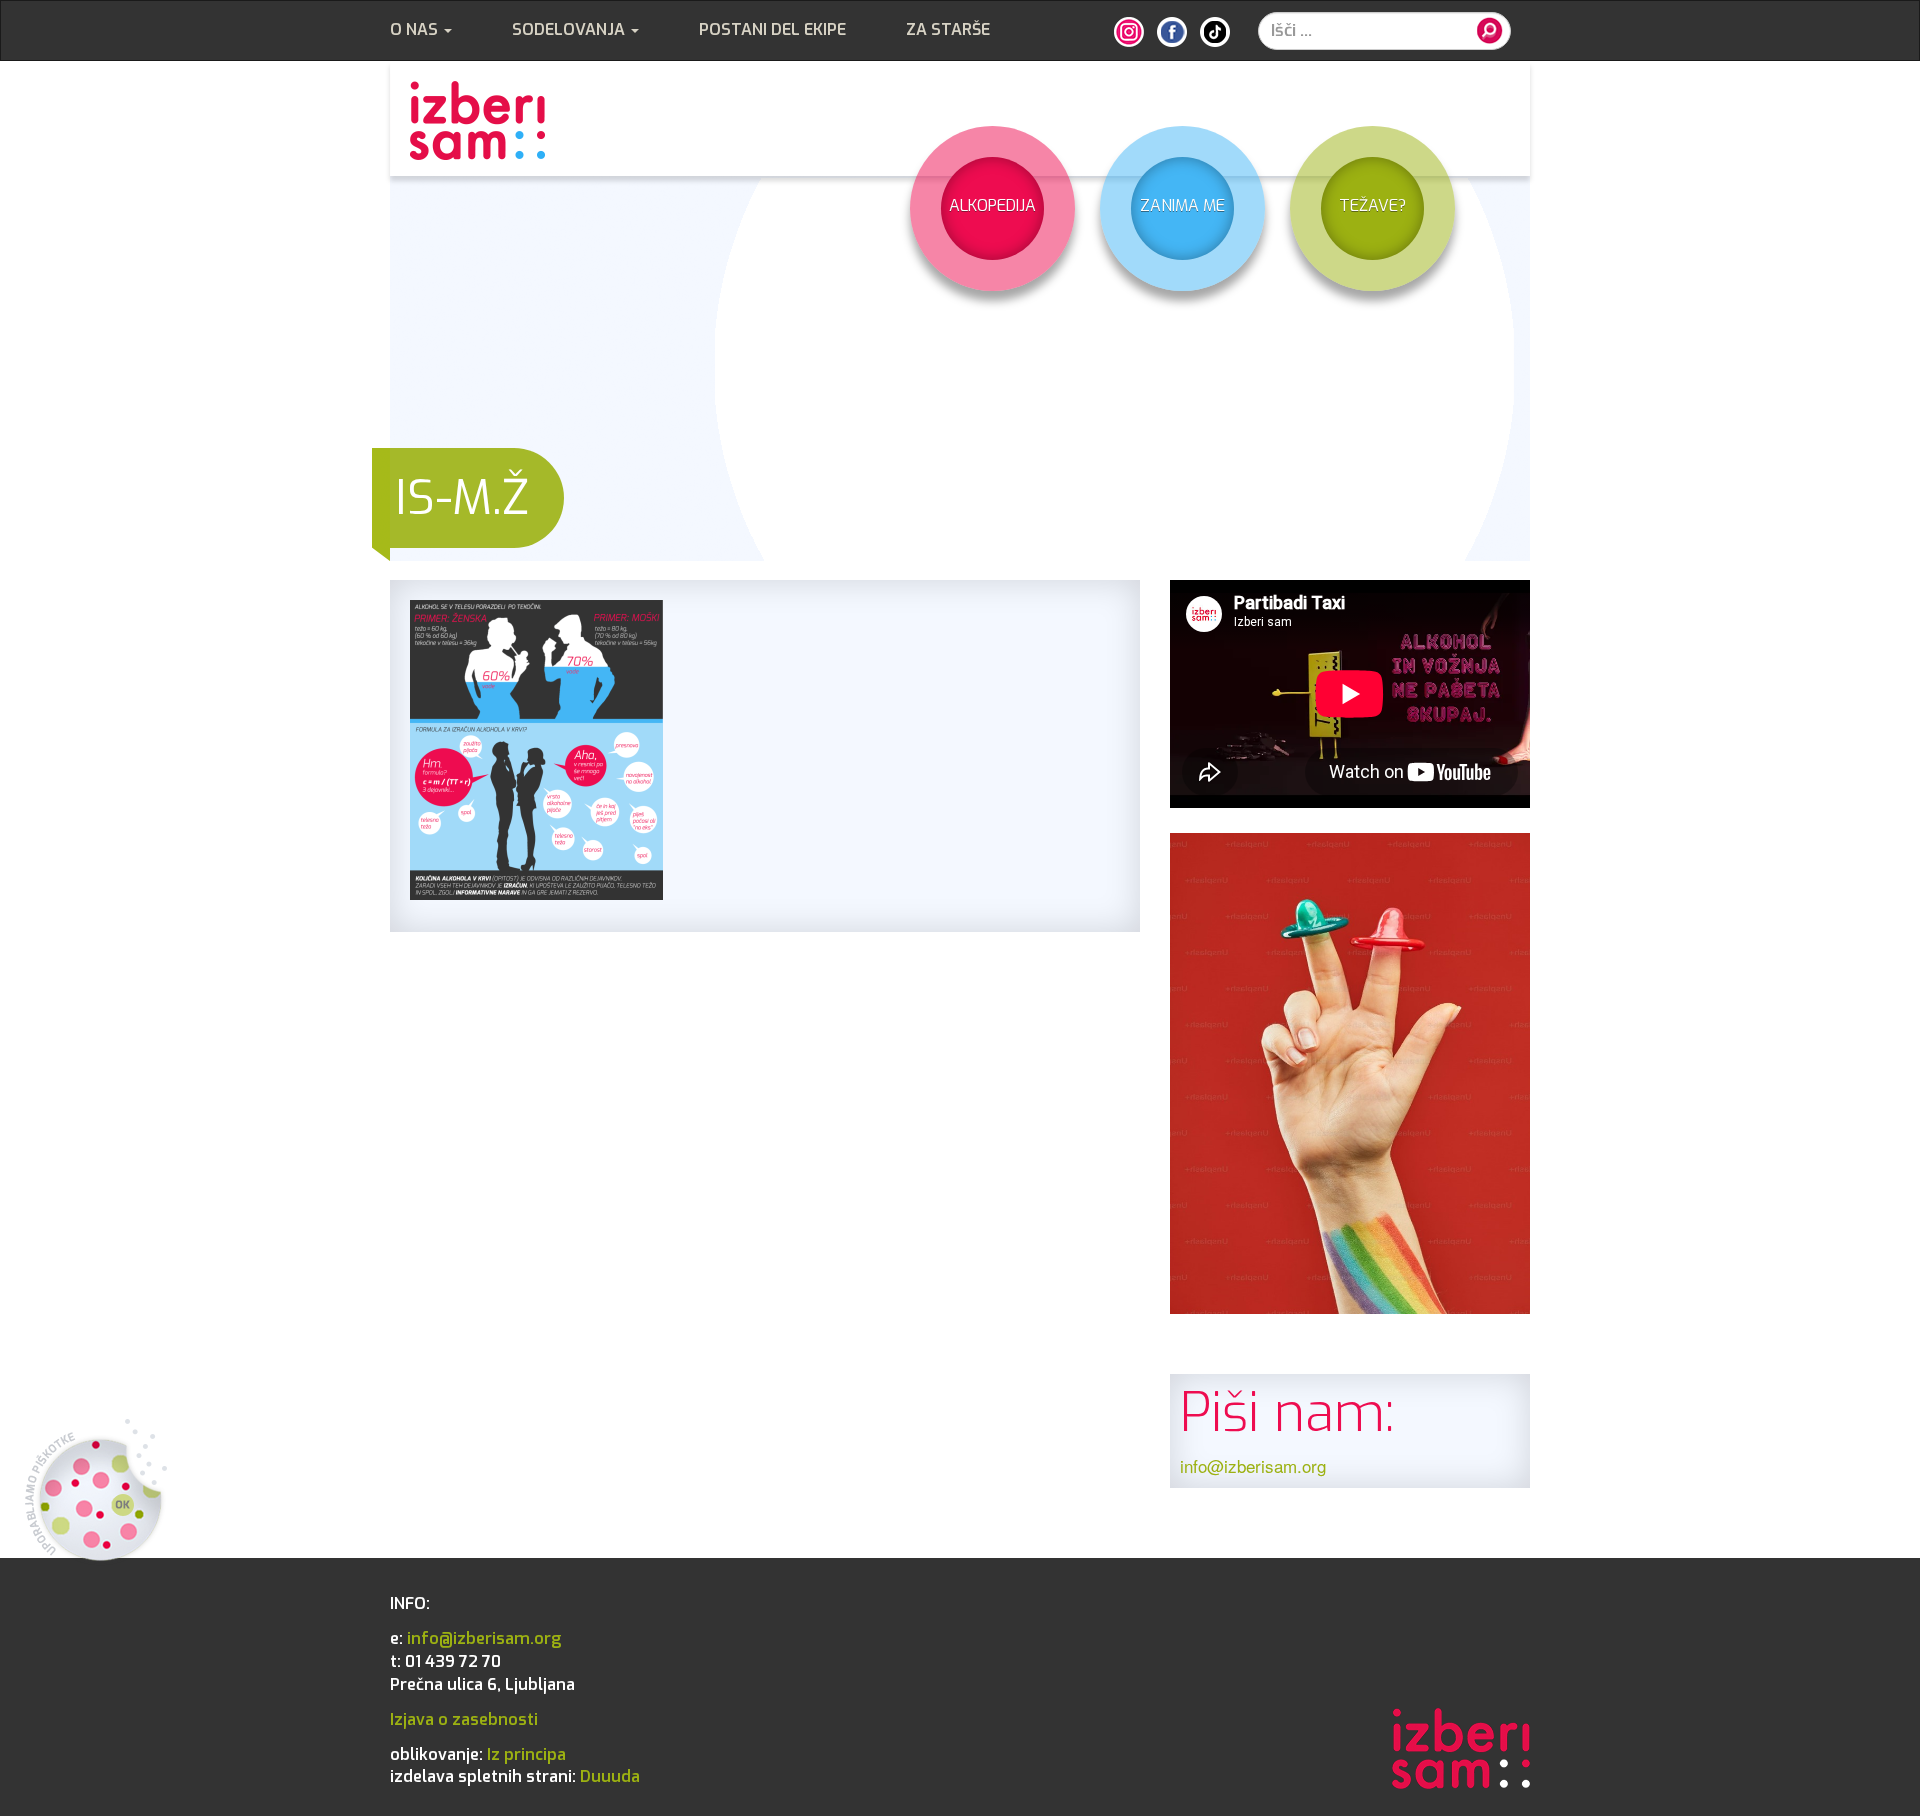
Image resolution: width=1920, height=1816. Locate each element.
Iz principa (478, 1754)
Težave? (1372, 205)
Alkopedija (992, 205)
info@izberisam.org (1253, 1465)
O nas (416, 29)
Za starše (948, 29)
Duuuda (515, 1776)
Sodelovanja (570, 29)
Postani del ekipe (772, 29)
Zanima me (1182, 205)
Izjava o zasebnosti (464, 1719)
